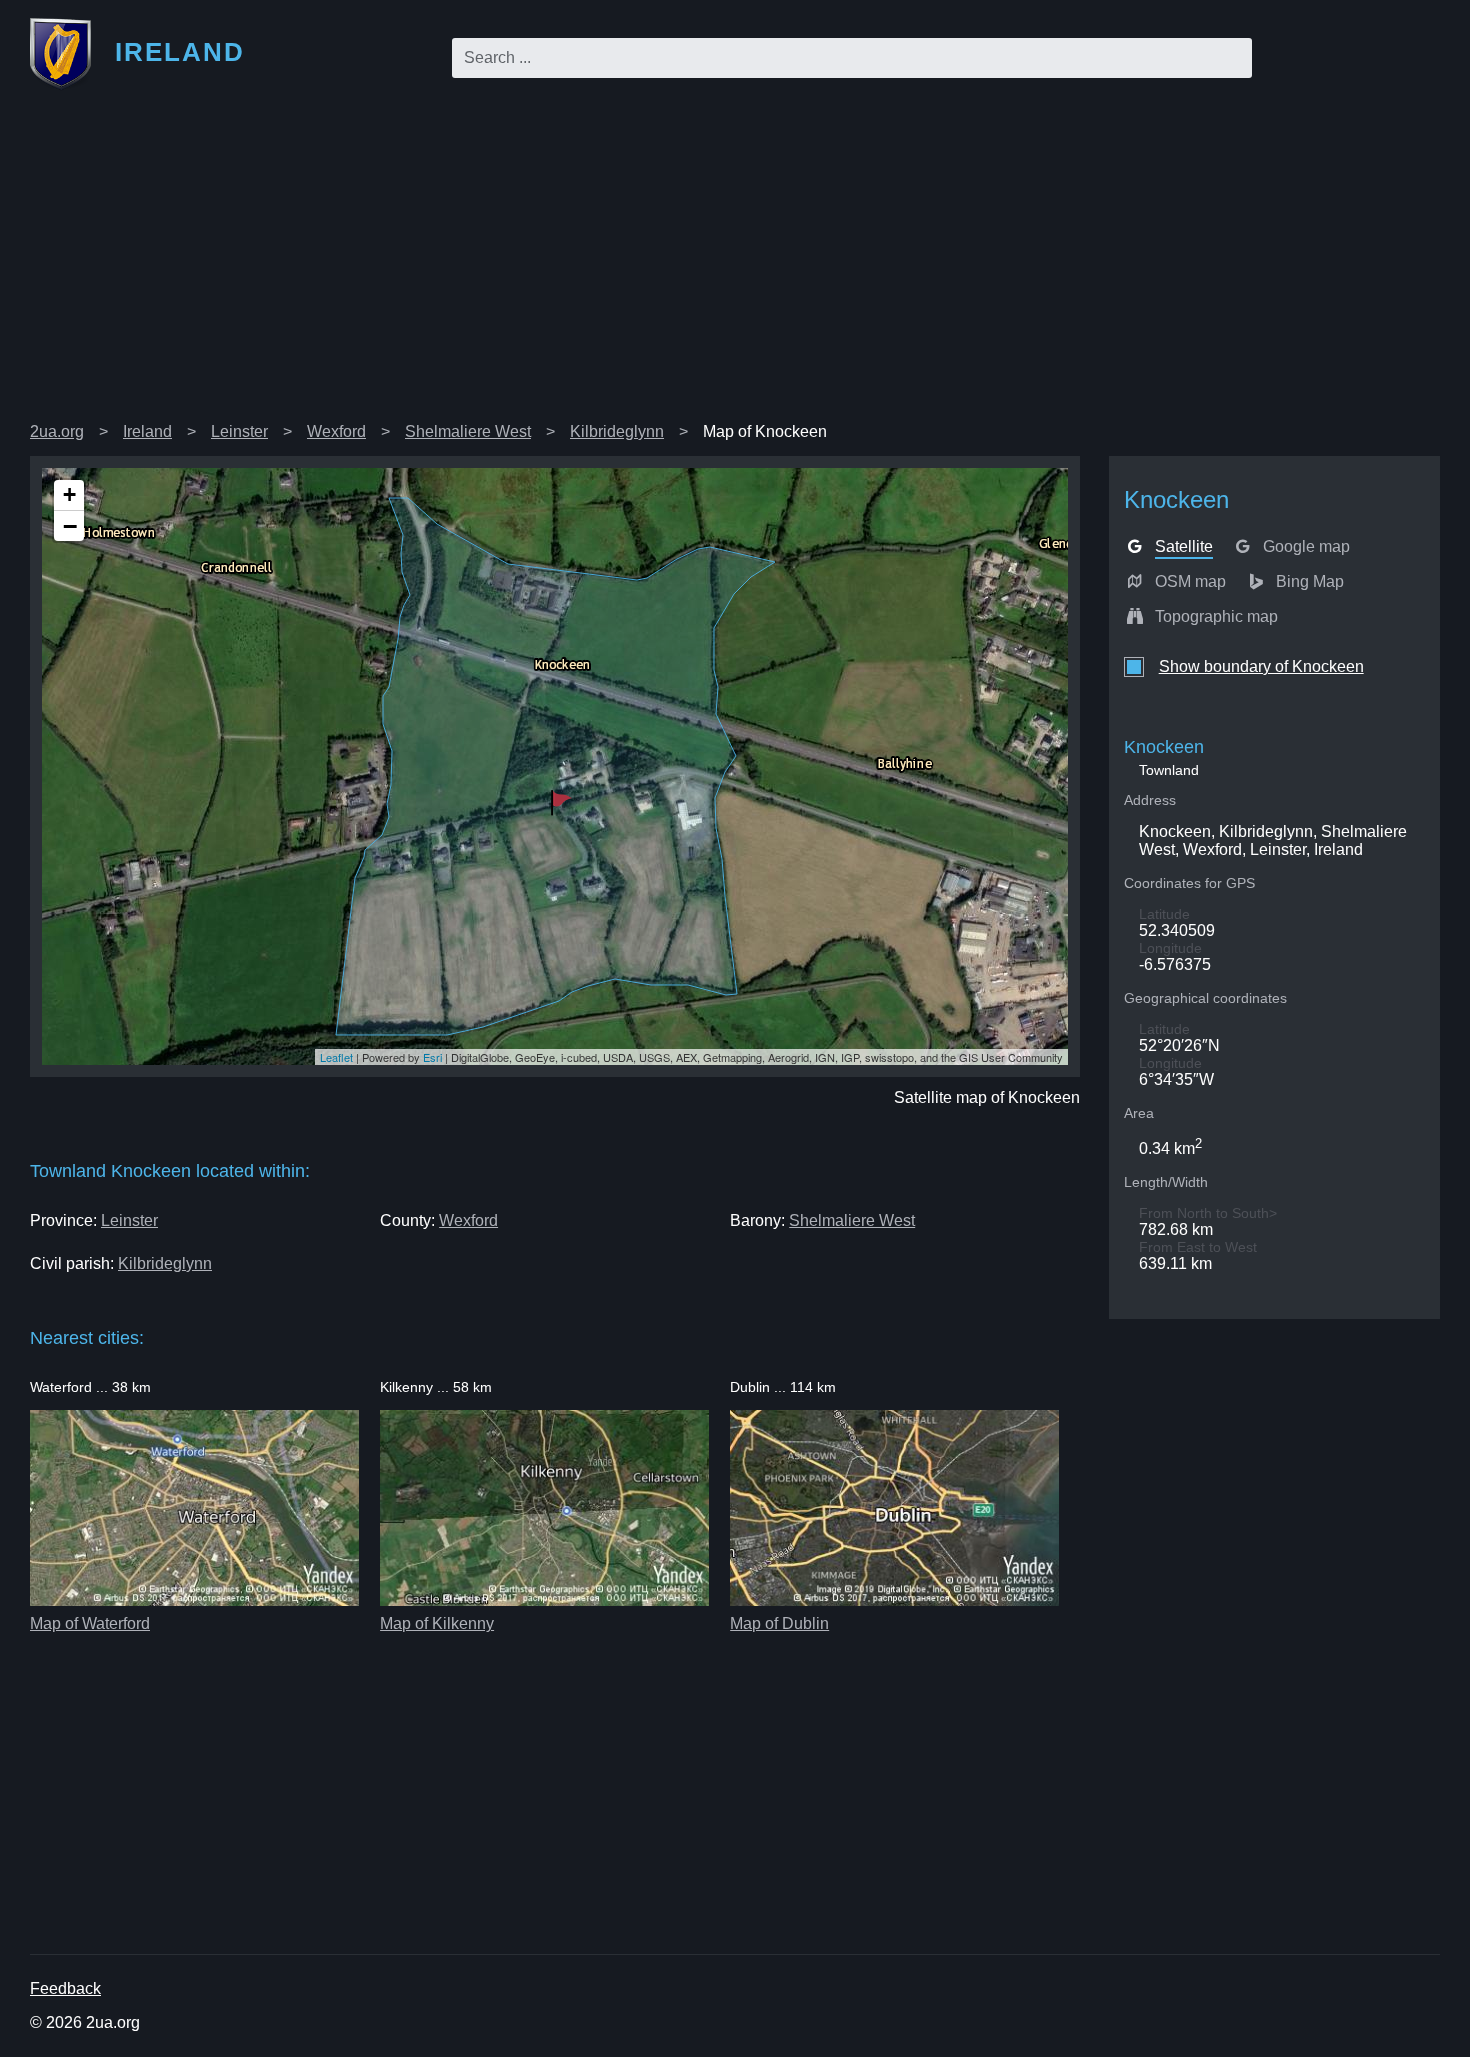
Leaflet (336, 1057)
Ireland (147, 431)
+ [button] (69, 494)
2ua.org (57, 431)
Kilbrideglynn (617, 431)
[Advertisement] (735, 264)
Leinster (239, 431)
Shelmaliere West (468, 431)
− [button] (70, 526)
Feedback (65, 1988)
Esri (432, 1057)
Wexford (336, 431)
